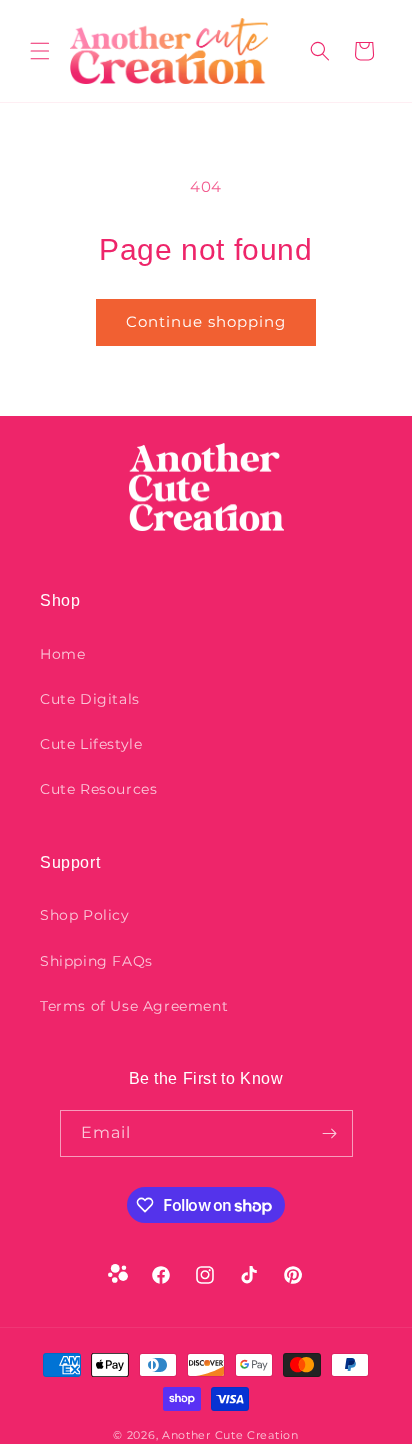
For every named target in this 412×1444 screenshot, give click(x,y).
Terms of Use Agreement (134, 1006)
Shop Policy (85, 915)
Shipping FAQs (96, 961)
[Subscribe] (330, 1133)
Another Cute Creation (230, 1435)
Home (62, 654)
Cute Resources (98, 789)
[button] (40, 51)
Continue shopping (206, 321)
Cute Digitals (90, 699)
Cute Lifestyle (91, 744)
